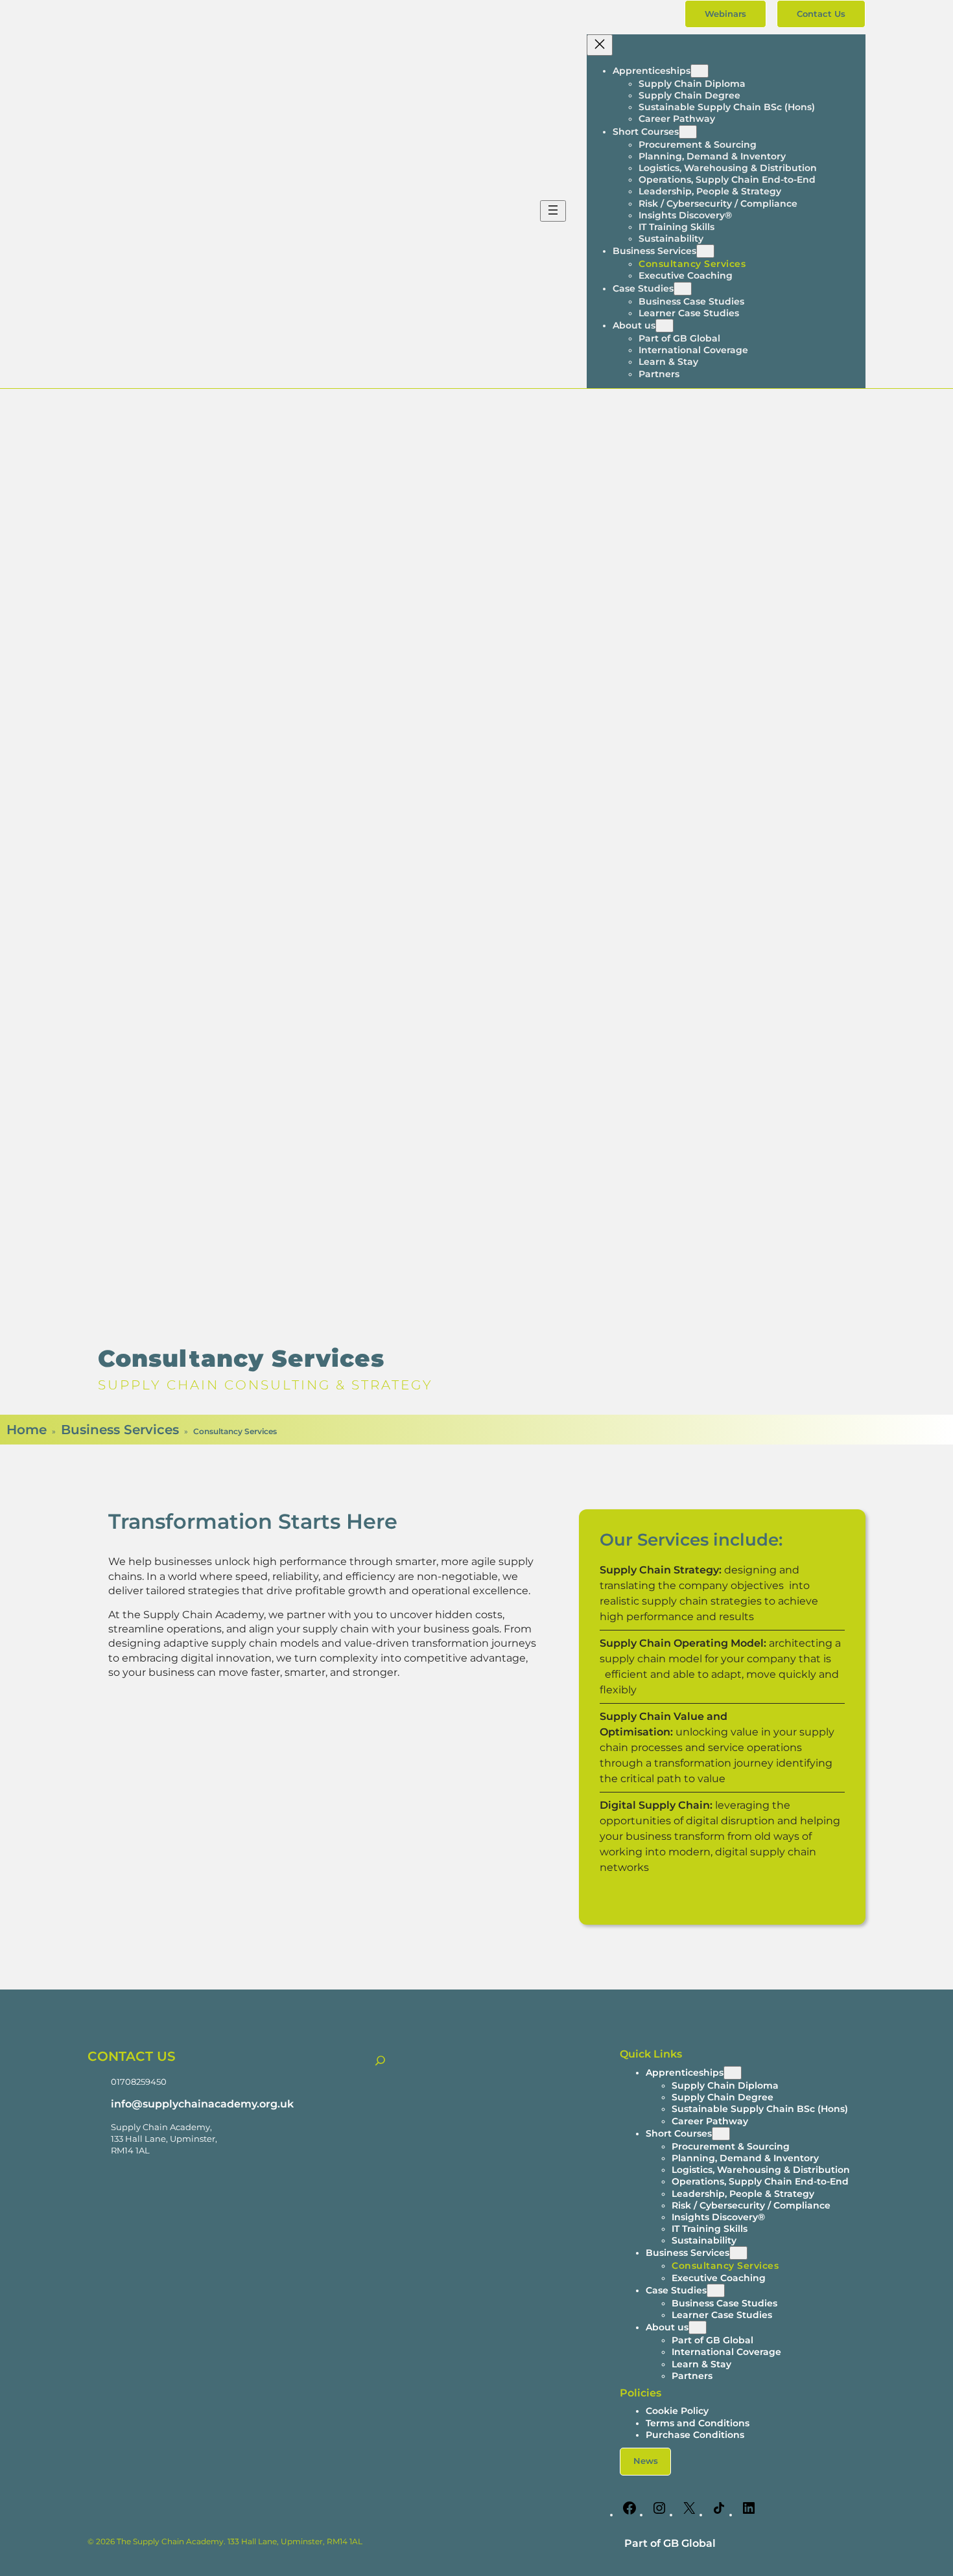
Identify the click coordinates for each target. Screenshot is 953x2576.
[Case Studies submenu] (683, 289)
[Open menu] (553, 211)
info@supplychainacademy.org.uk (202, 2104)
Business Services (120, 1430)
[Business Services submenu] (705, 251)
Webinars (725, 14)
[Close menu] (600, 45)
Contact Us (821, 14)
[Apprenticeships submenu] (700, 71)
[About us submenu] (665, 326)
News (646, 2461)
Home (27, 1430)
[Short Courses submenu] (688, 132)
